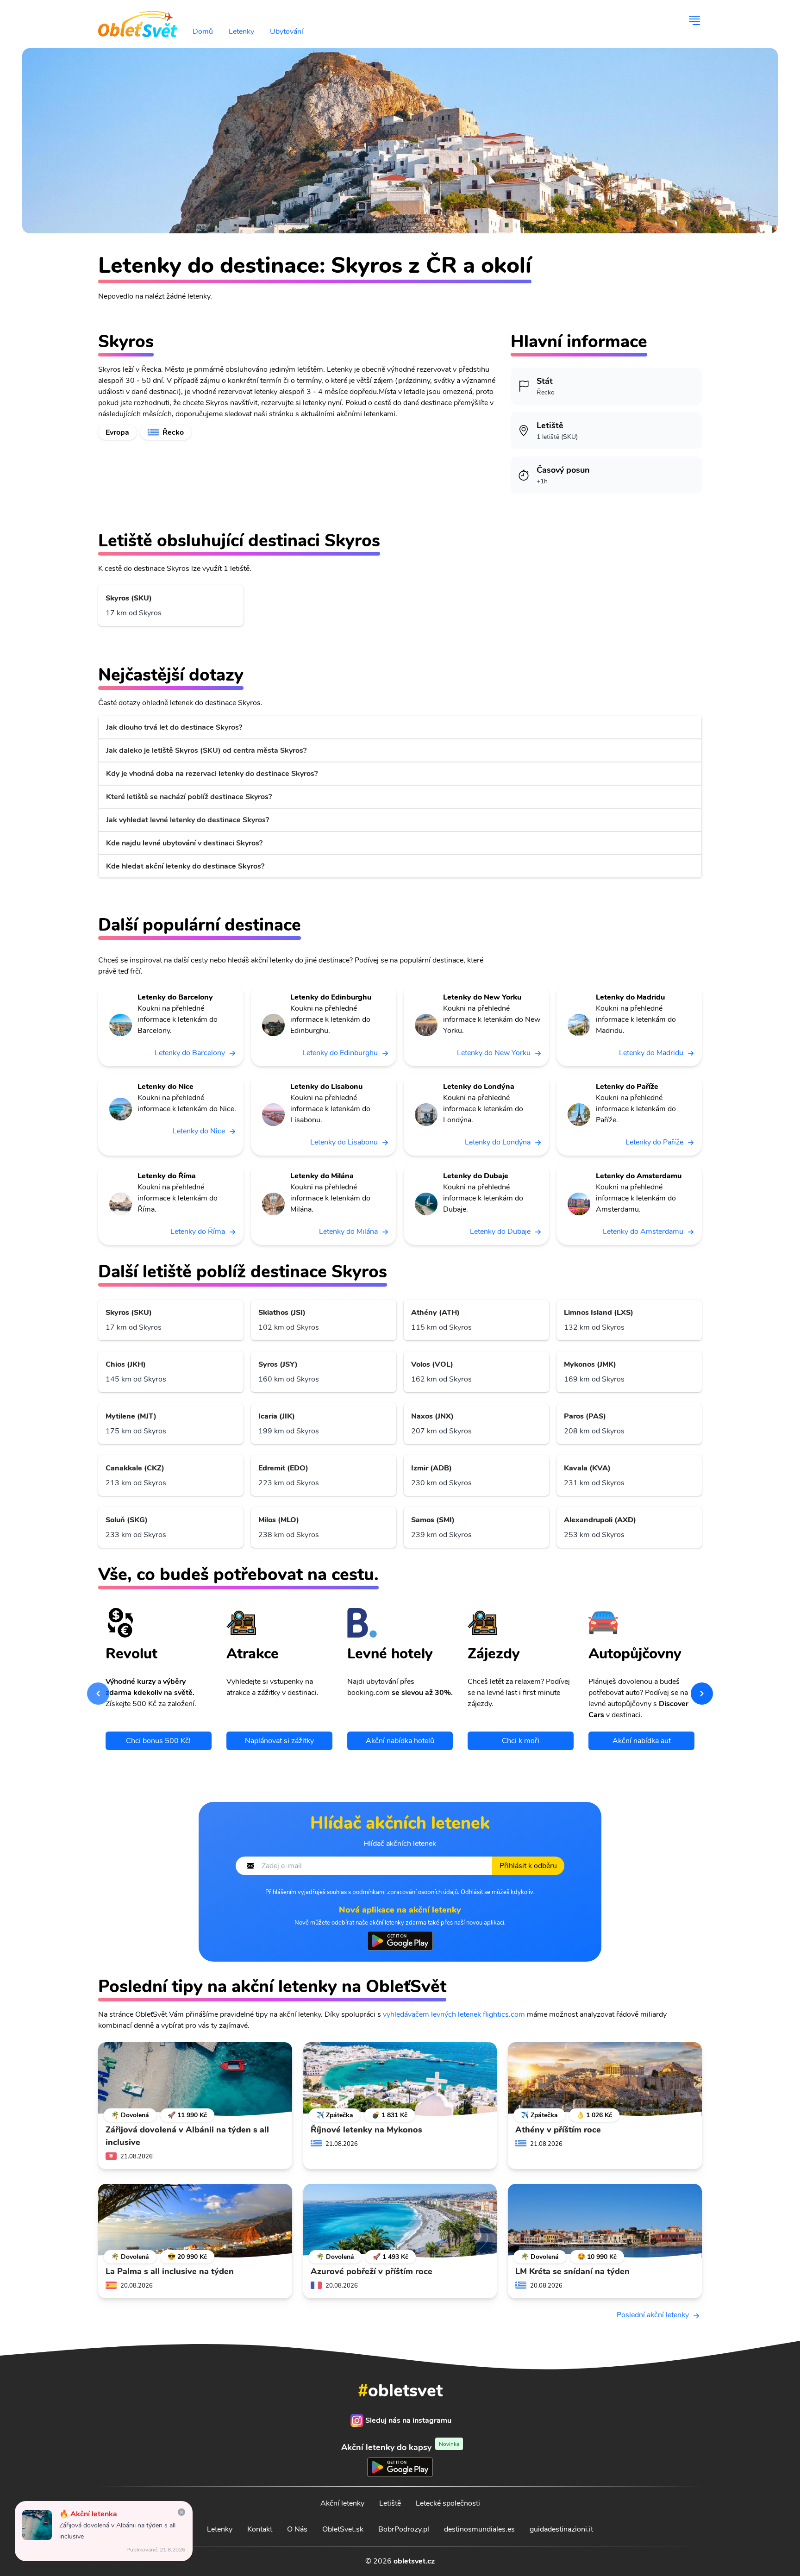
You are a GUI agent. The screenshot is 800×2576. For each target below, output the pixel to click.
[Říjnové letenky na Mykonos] (400, 2079)
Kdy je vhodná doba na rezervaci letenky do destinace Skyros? (212, 774)
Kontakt (260, 2529)
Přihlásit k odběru (528, 1866)
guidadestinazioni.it (561, 2529)
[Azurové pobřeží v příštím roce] (400, 2221)
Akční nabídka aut (642, 1741)
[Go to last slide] (98, 1694)
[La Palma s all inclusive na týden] (195, 2221)
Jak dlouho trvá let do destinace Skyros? (174, 727)
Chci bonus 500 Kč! (158, 1741)
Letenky (241, 31)
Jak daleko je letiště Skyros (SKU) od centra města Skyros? (206, 750)
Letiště (390, 2503)
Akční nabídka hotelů (400, 1741)
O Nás (297, 2529)
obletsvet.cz (414, 2561)
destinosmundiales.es (479, 2529)
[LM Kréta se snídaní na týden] (605, 2221)
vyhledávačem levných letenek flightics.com (454, 2014)
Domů (203, 31)
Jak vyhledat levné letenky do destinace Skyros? (187, 820)
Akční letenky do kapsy (400, 2447)
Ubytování (287, 31)
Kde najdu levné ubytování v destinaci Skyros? (184, 843)
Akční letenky (342, 2503)
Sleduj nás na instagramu (408, 2420)
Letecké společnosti (448, 2503)
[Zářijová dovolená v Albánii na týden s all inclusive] (195, 2079)
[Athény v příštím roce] (605, 2079)
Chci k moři (521, 1741)
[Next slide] (702, 1694)
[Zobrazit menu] (694, 20)
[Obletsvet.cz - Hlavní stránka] (138, 20)
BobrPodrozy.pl (404, 2529)
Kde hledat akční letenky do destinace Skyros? (185, 866)
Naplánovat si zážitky (279, 1741)
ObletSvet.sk (343, 2529)
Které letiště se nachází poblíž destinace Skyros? (189, 797)
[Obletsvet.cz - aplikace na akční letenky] (400, 1941)
